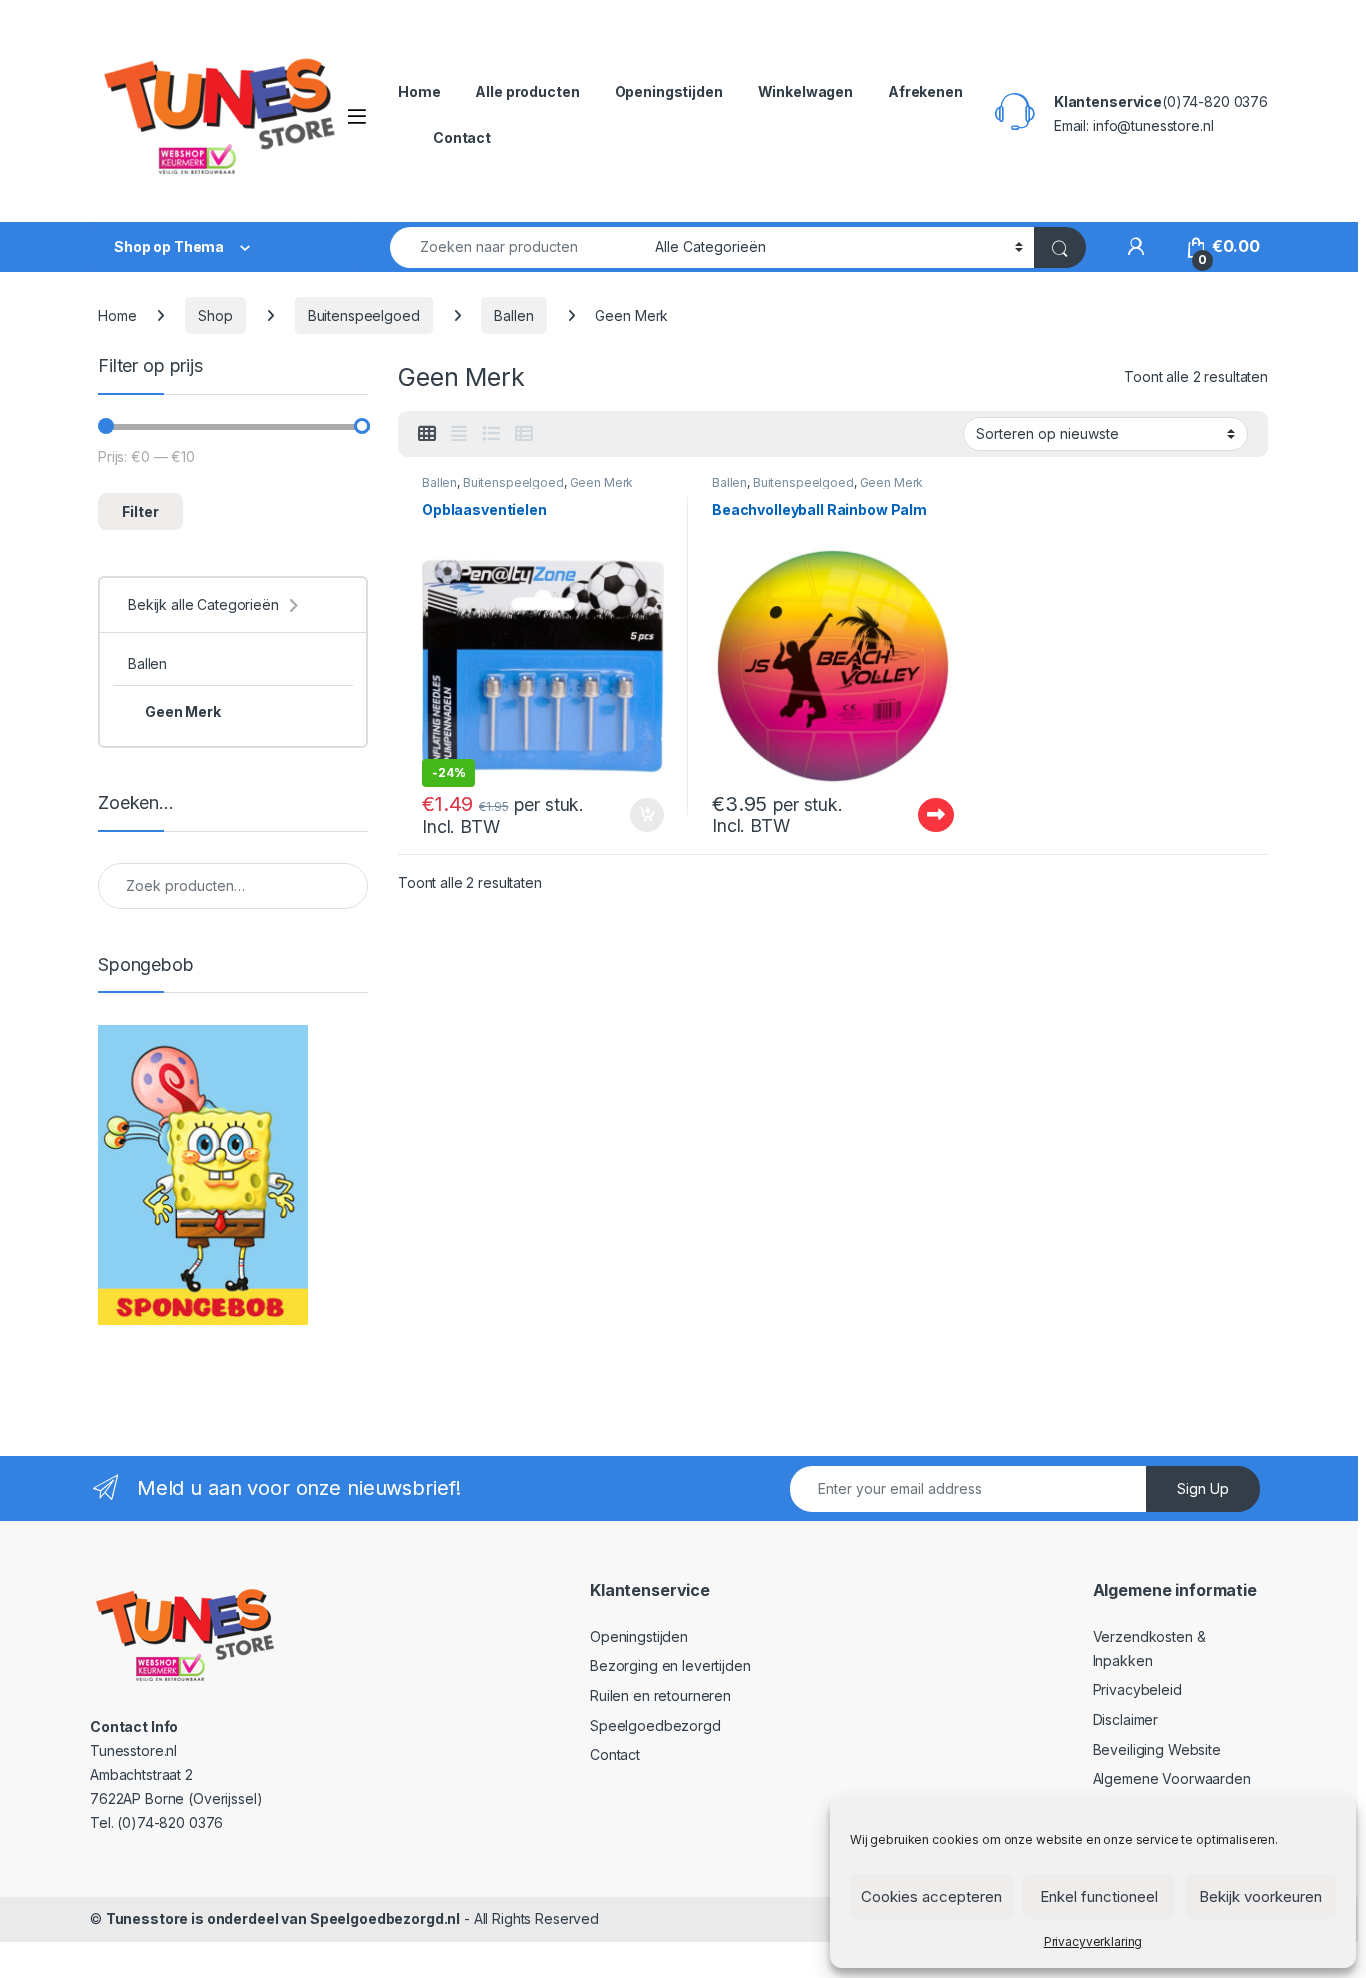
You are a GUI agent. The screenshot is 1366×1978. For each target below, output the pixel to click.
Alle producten (527, 91)
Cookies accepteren (931, 1896)
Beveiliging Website (1157, 1749)
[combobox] (517, 247)
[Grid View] (427, 434)
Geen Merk (602, 482)
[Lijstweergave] (491, 434)
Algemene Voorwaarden (1172, 1778)
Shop (215, 315)
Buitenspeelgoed (364, 315)
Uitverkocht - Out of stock (917, 815)
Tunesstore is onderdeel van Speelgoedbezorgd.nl (283, 1918)
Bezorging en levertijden (670, 1665)
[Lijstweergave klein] (524, 434)
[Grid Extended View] (459, 434)
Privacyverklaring (1093, 1941)
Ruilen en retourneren (660, 1695)
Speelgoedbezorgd (655, 1725)
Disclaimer (1126, 1719)
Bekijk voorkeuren (1260, 1896)
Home (419, 91)
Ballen (513, 315)
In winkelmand (625, 815)
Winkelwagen (805, 91)
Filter (140, 511)
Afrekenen (925, 91)
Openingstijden (669, 91)
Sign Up (1203, 1488)
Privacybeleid (1137, 1689)
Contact (462, 137)
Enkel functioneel (1099, 1896)
